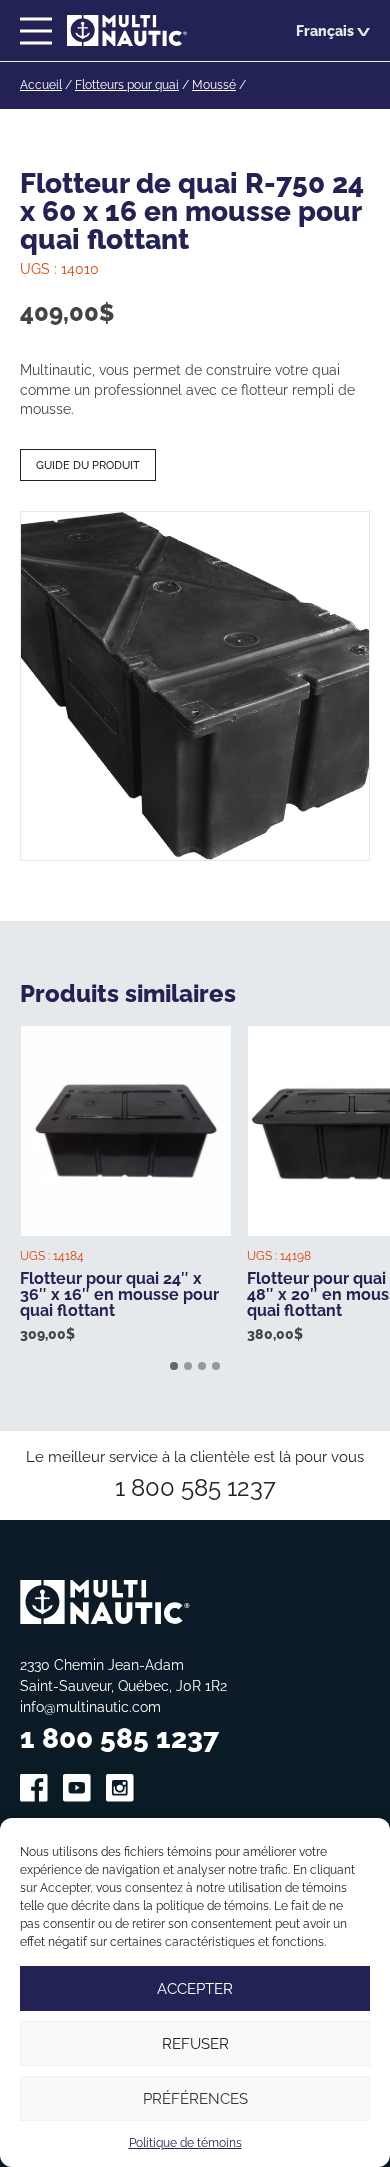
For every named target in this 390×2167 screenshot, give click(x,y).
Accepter (195, 1988)
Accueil (41, 84)
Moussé (214, 84)
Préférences (195, 2098)
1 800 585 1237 (195, 1487)
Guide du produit (88, 465)
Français (325, 30)
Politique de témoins (185, 2142)
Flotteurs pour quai (127, 84)
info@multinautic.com (90, 1706)
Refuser (195, 2043)
